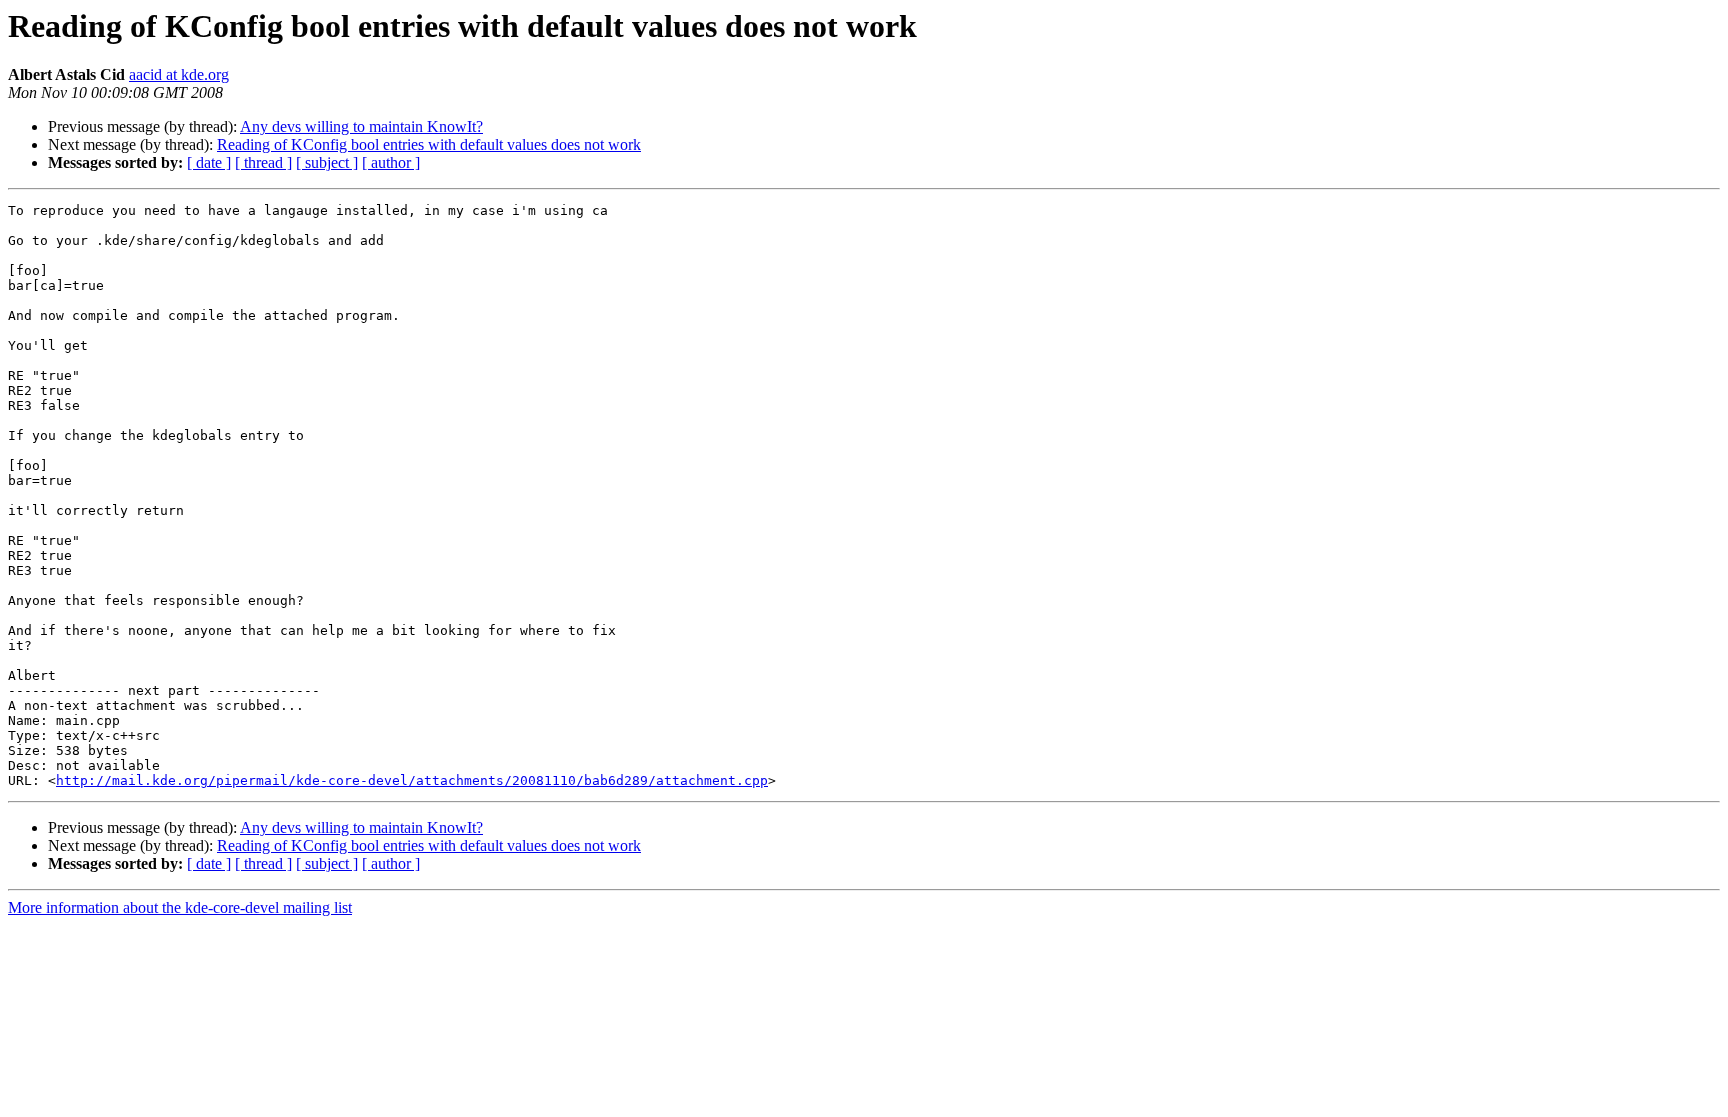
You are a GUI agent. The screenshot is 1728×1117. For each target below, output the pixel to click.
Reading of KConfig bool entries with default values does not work (429, 144)
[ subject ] (327, 162)
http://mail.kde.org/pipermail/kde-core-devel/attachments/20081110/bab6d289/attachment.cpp (412, 780)
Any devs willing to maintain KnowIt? (361, 126)
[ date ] (209, 162)
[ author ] (391, 162)
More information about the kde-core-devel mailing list (180, 907)
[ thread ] (263, 162)
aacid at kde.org (179, 74)
